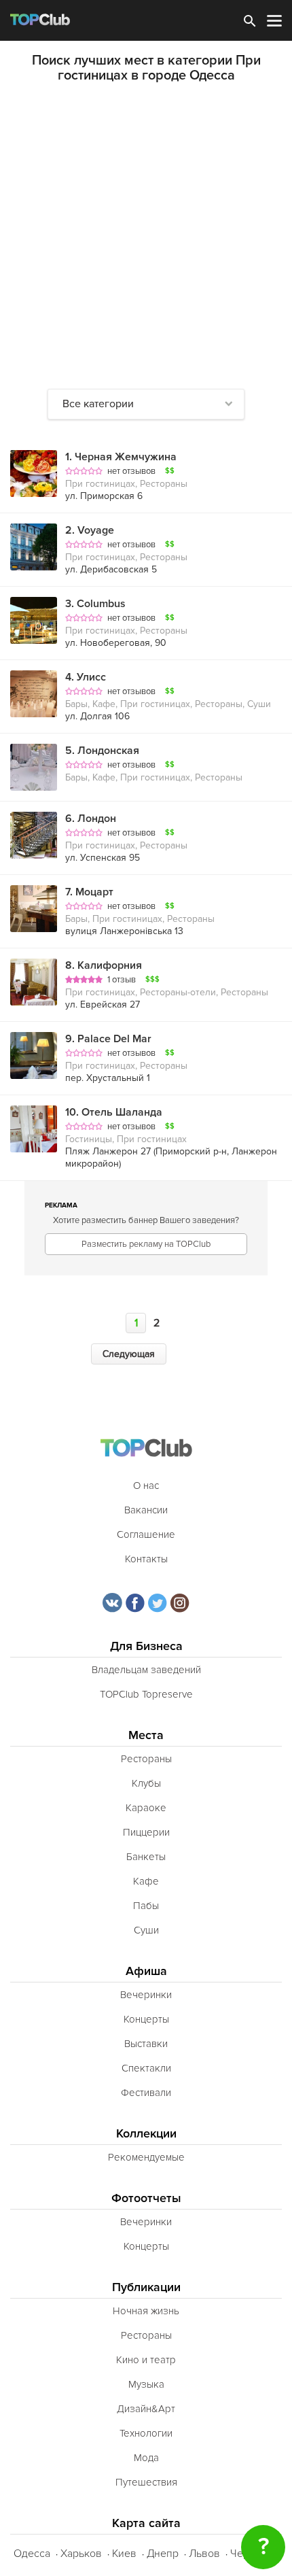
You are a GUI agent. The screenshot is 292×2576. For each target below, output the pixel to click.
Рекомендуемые (146, 2157)
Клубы (146, 1783)
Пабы (146, 1906)
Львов (204, 2554)
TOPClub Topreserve (146, 1694)
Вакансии (146, 1510)
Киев (124, 2554)
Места (146, 1735)
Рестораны (146, 1759)
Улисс (86, 677)
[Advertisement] (146, 236)
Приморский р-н (191, 1151)
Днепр (163, 2554)
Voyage (90, 530)
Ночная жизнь (146, 2311)
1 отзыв (122, 980)
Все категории (98, 404)
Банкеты (146, 1857)
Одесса (32, 2554)
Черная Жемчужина (121, 457)
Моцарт (89, 892)
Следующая (129, 1354)
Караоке (146, 1808)
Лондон (91, 819)
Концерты (146, 2019)
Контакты (146, 1559)
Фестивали (146, 2093)
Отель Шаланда (114, 1112)
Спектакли (146, 2068)
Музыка (146, 2384)
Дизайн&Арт (146, 2409)
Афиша (146, 1971)
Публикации (146, 2287)
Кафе (146, 1881)
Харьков (81, 2554)
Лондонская (102, 751)
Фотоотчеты (146, 2198)
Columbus (95, 604)
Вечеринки (146, 1995)
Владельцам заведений (146, 1670)
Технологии (146, 2433)
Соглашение (146, 1534)
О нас (146, 1486)
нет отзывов (131, 471)
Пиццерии (146, 1832)
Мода (146, 2458)
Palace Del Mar (108, 1039)
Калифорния (104, 965)
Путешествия (146, 2482)
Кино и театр (146, 2360)
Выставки (146, 2044)
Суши (146, 1930)
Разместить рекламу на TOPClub (146, 1244)
